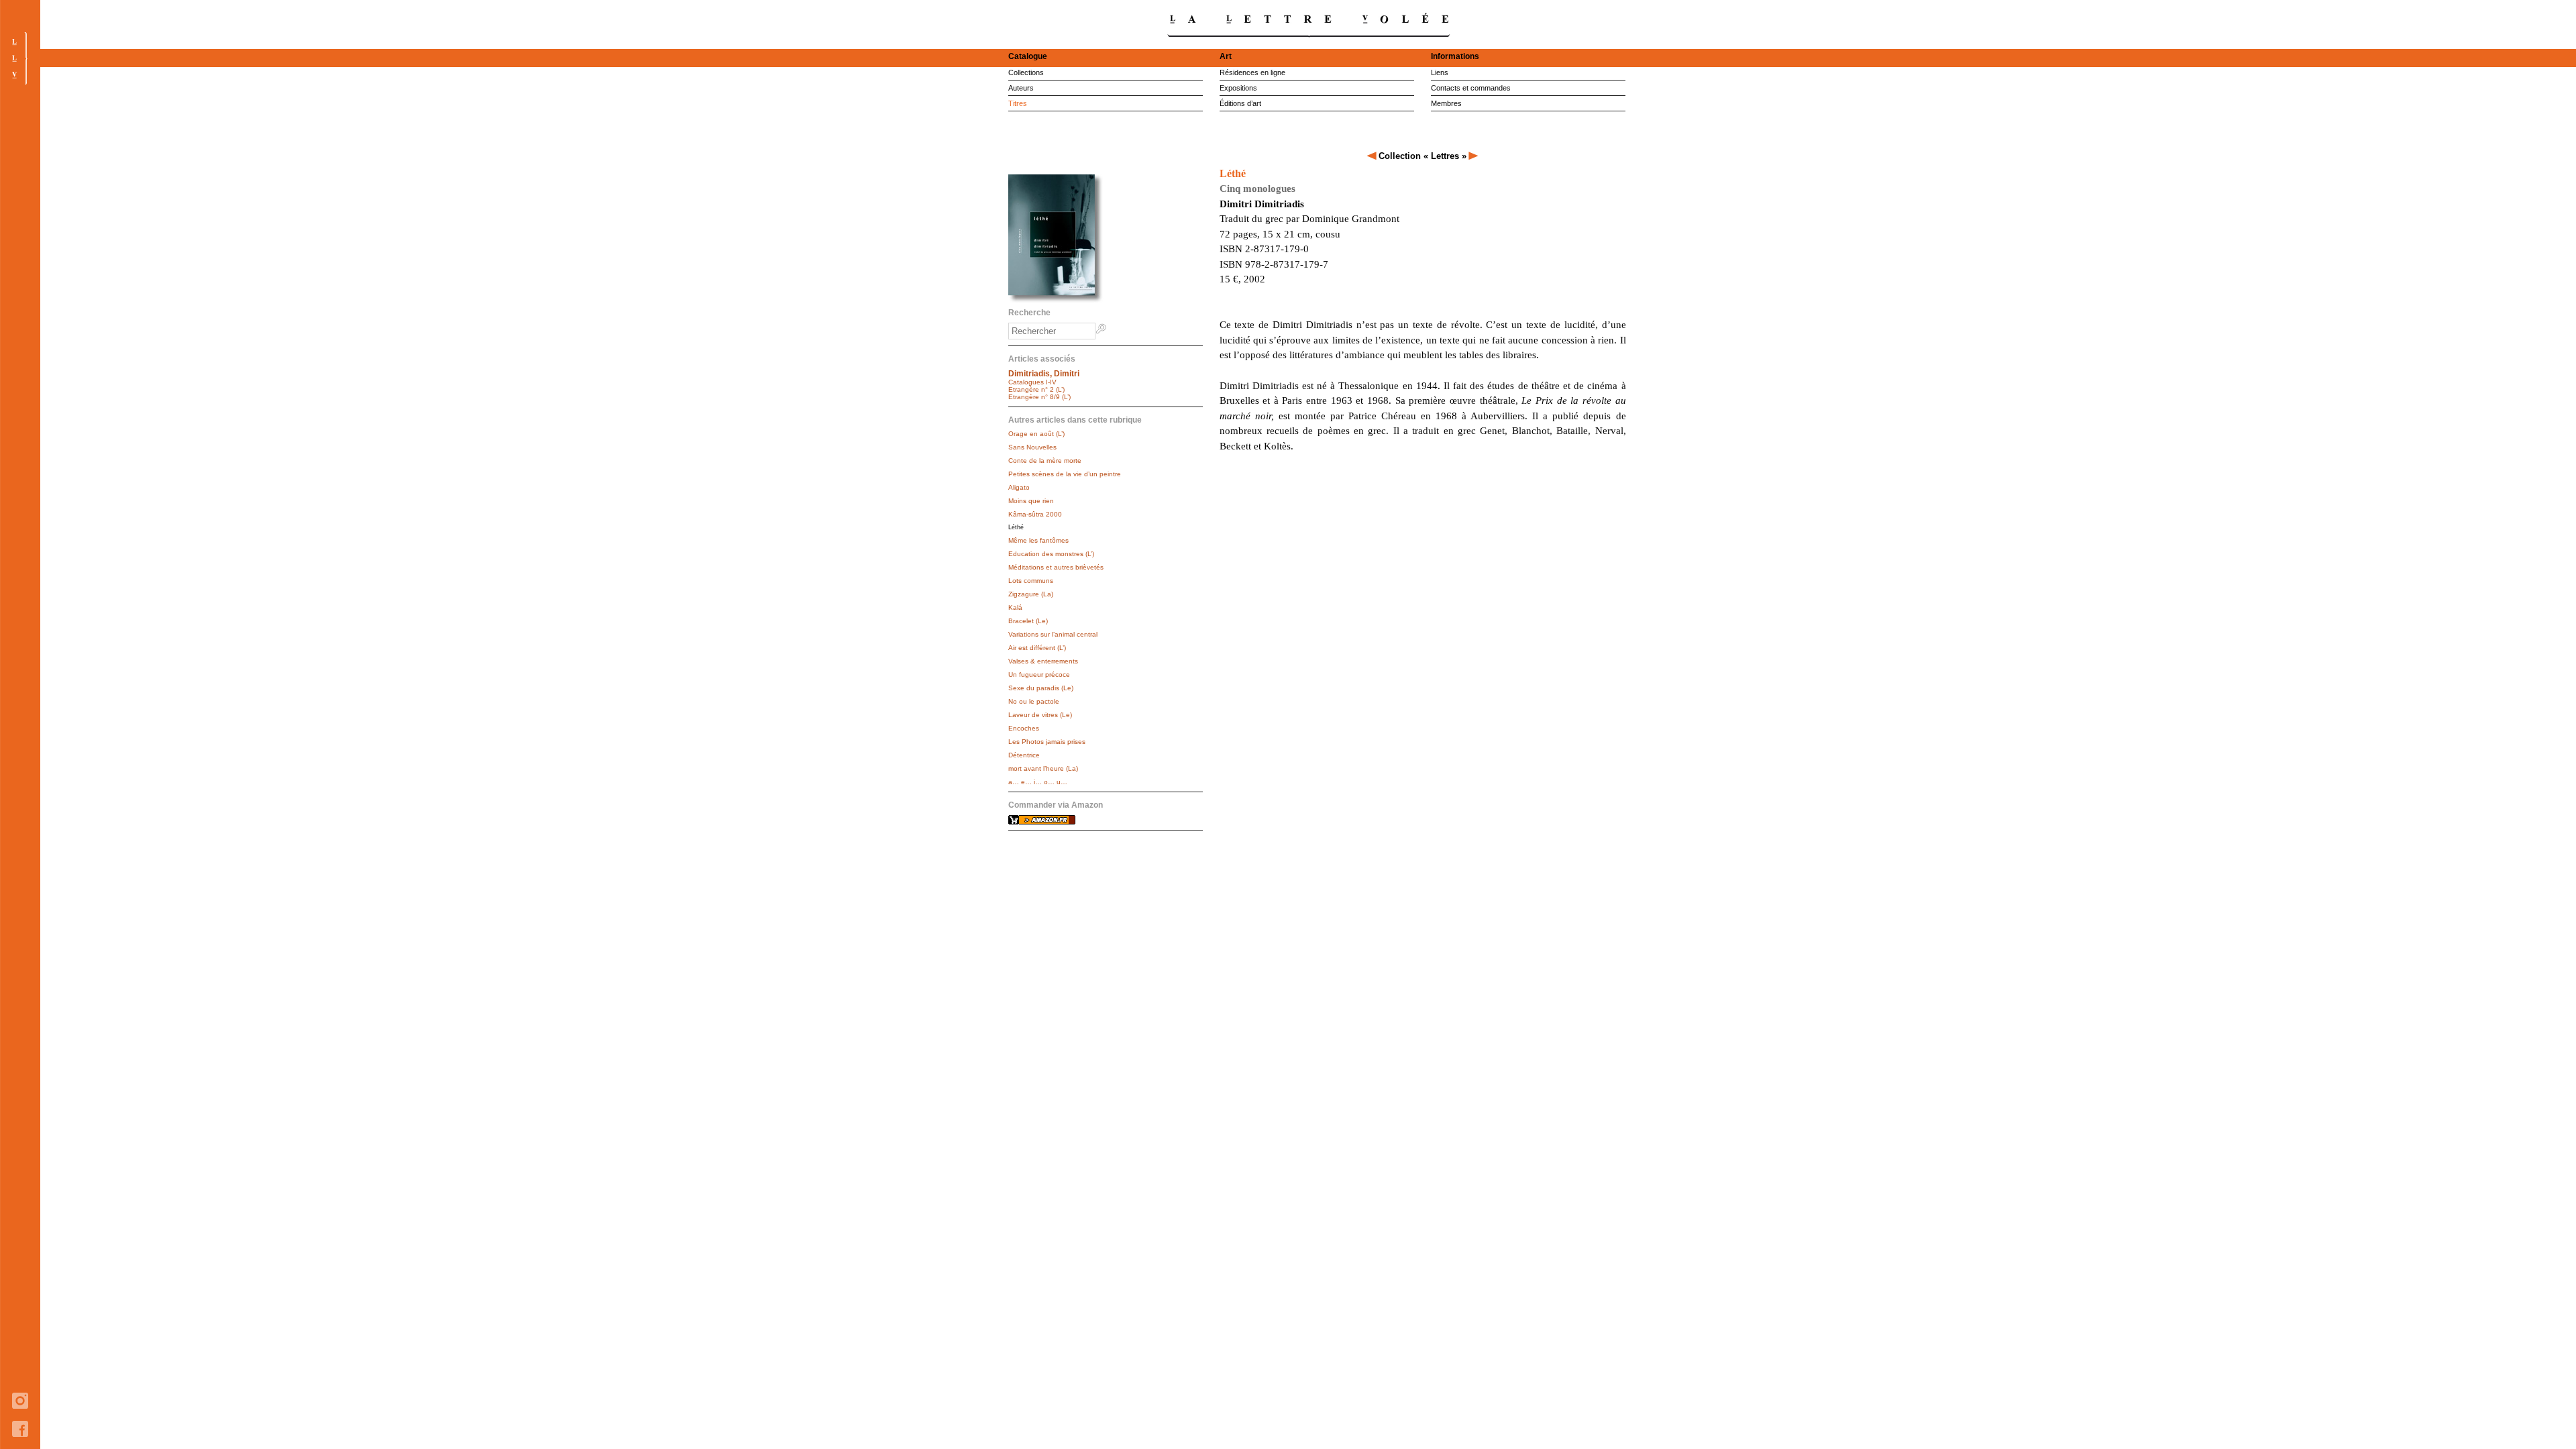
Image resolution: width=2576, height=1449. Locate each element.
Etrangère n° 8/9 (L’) (1039, 397)
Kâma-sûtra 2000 (1035, 514)
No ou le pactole (1034, 701)
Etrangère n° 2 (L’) (1036, 389)
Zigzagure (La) (1031, 594)
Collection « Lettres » (1423, 156)
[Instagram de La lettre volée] (20, 1418)
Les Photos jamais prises (1047, 742)
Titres (1018, 103)
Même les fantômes (1038, 540)
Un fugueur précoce (1039, 675)
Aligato (1019, 487)
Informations (1455, 56)
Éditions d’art (1240, 103)
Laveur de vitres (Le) (1040, 715)
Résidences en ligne (1252, 72)
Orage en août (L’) (1036, 434)
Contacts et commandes (1471, 88)
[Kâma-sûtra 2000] (1373, 156)
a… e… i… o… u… (1038, 782)
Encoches (1024, 728)
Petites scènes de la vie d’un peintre (1065, 474)
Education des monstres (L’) (1051, 554)
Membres (1446, 103)
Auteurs (1021, 88)
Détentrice (1024, 755)
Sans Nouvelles (1032, 447)
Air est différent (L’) (1037, 648)
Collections (1026, 72)
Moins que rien (1031, 501)
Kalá (1015, 607)
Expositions (1238, 88)
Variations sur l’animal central (1053, 634)
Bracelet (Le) (1028, 621)
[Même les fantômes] (1473, 156)
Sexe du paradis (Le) (1041, 688)
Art (1226, 56)
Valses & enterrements (1043, 661)
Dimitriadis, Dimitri (1044, 374)
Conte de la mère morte (1045, 461)
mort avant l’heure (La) (1043, 768)
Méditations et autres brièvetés (1056, 567)
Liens (1440, 72)
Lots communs (1031, 581)
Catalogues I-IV (1032, 382)
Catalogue (1028, 56)
